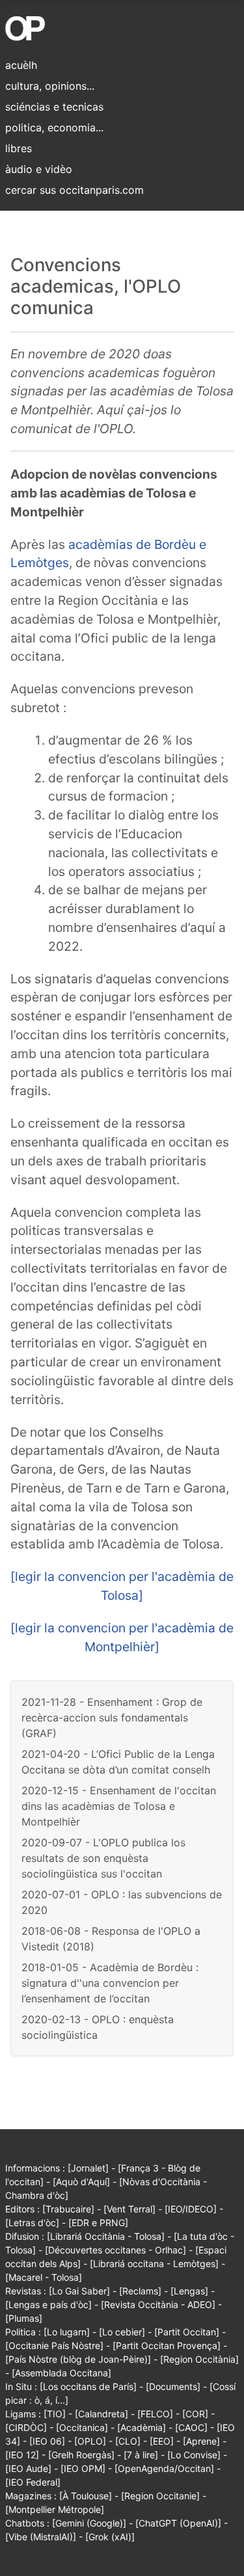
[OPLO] (90, 2441)
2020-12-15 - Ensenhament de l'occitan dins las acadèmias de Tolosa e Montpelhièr (119, 1806)
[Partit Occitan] (187, 2332)
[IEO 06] (47, 2441)
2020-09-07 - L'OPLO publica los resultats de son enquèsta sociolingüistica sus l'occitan (103, 1858)
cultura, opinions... (50, 86)
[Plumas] (24, 2318)
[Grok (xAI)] (110, 2537)
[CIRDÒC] (26, 2427)
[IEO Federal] (33, 2482)
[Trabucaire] (68, 2209)
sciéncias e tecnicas (54, 107)
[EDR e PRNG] (98, 2223)
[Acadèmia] (142, 2427)
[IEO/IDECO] (191, 2209)
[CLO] (128, 2441)
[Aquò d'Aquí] (81, 2182)
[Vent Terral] (129, 2209)
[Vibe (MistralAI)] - (45, 2537)
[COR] (195, 2414)
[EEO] (162, 2441)
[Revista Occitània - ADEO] (158, 2304)
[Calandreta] (102, 2414)
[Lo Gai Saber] (79, 2291)
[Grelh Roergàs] (81, 2455)
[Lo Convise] (194, 2455)
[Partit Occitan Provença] (167, 2345)
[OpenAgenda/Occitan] (164, 2468)
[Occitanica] (82, 2427)
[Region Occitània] (199, 2359)
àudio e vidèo (39, 169)
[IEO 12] (22, 2455)
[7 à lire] (141, 2455)
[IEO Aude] (28, 2468)
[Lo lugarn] (67, 2332)
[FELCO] (155, 2414)
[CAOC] (191, 2427)
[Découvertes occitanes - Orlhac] (115, 2250)
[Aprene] (201, 2441)
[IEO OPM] (83, 2468)
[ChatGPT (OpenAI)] (178, 2523)
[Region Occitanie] (160, 2496)
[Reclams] (140, 2291)
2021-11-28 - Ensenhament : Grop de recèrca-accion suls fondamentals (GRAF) (112, 1718)
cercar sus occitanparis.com (75, 190)
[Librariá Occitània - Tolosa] (106, 2236)
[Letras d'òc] (32, 2223)
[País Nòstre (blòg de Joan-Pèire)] (78, 2359)
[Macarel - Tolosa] (44, 2277)
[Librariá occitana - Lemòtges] (154, 2264)
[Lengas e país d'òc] (48, 2304)
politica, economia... (54, 127)
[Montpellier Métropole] (55, 2509)
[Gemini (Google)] (89, 2523)
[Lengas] (189, 2291)
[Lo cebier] (122, 2332)
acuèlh (21, 65)
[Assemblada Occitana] (61, 2373)
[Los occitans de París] (88, 2386)
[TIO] (55, 2414)
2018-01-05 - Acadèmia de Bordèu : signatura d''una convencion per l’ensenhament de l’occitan (110, 1983)
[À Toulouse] (86, 2496)
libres (19, 148)
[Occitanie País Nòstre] (54, 2345)
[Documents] (173, 2386)
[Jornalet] (88, 2168)
